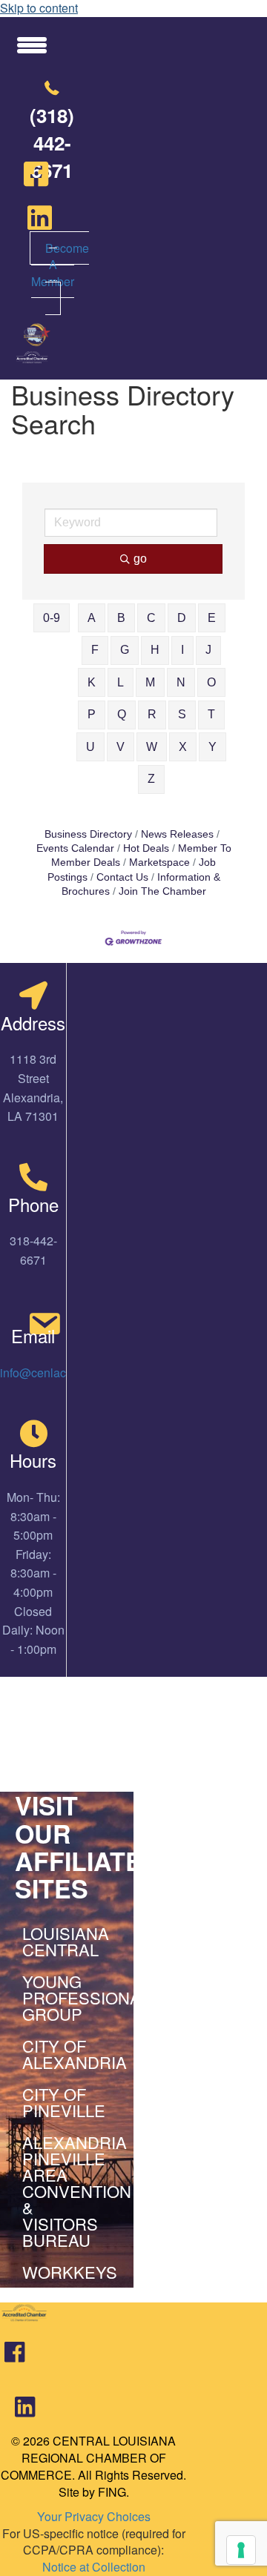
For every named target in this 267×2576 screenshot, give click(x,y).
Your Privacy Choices (94, 2516)
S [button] (182, 714)
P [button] (92, 714)
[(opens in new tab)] (14, 2358)
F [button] (95, 650)
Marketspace (159, 862)
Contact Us (122, 877)
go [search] (140, 559)
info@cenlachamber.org (63, 1373)
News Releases (177, 834)
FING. (113, 2492)
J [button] (208, 650)
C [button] (151, 618)
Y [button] (212, 747)
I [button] (182, 650)
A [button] (92, 618)
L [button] (121, 682)
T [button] (211, 714)
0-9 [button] (52, 618)
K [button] (92, 682)
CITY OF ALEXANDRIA (70, 2054)
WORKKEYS (70, 2272)
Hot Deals (146, 848)
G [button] (125, 650)
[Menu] (32, 44)
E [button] (212, 618)
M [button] (150, 682)
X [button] (183, 747)
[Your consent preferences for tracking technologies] (241, 2550)
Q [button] (122, 714)
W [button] (152, 747)
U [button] (90, 747)
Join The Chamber (162, 891)
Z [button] (151, 779)
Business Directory (88, 834)
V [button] (121, 747)
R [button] (152, 714)
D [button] (182, 618)
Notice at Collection (94, 2567)
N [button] (181, 682)
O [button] (211, 682)
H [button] (155, 650)
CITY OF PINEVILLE (64, 2102)
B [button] (121, 618)
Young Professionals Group (70, 1997)
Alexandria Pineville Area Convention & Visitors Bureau (70, 2191)
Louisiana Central (66, 1941)
